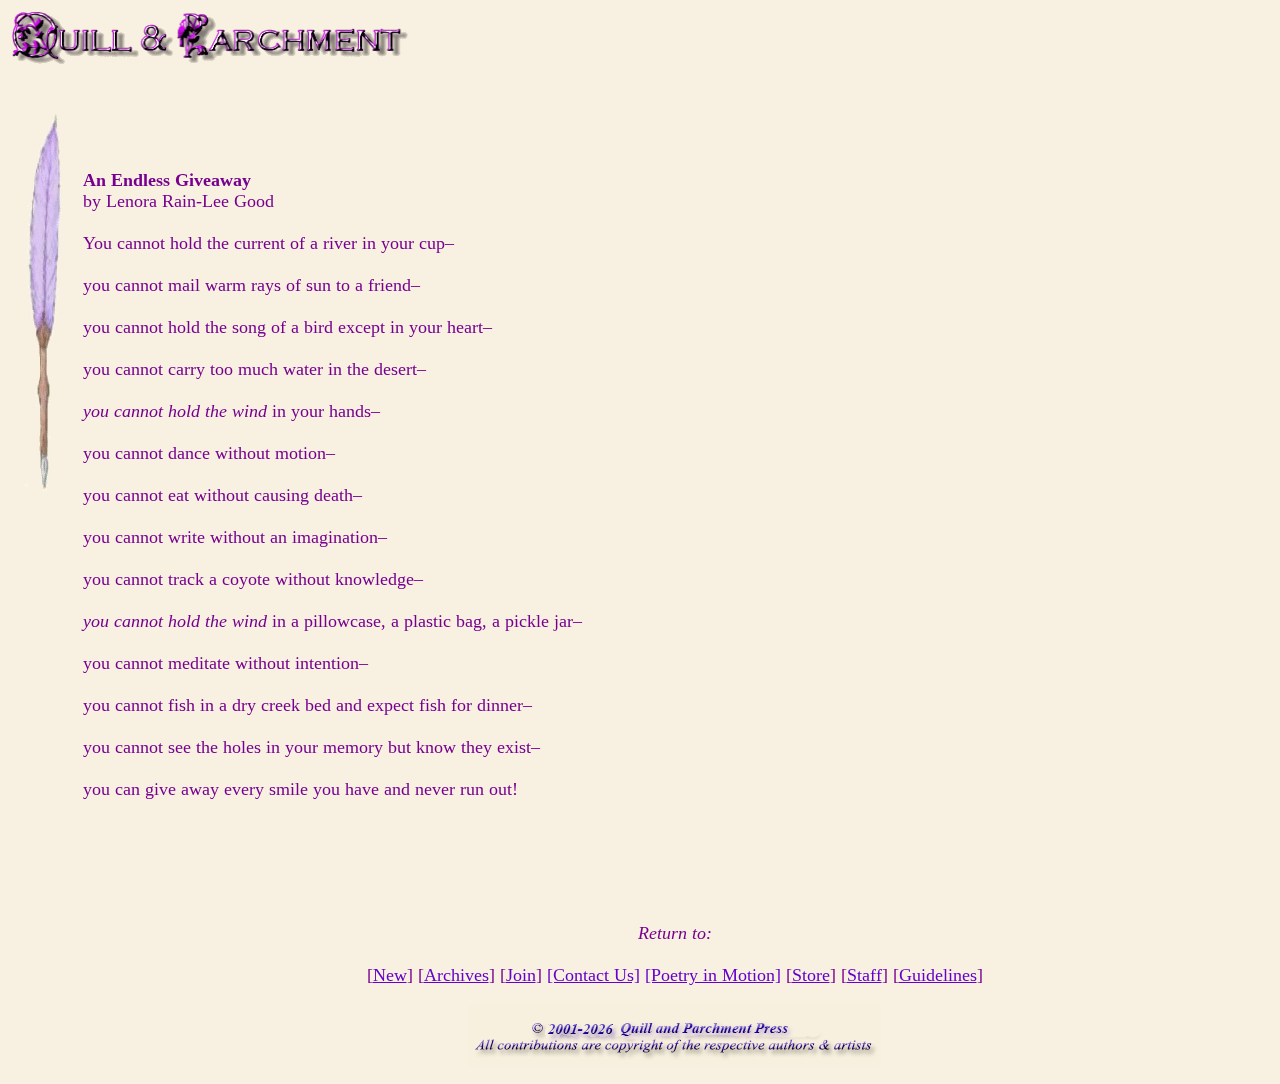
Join (521, 975)
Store (811, 975)
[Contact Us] (593, 975)
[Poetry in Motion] (713, 975)
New (390, 975)
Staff (864, 975)
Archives (456, 975)
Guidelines (938, 975)
